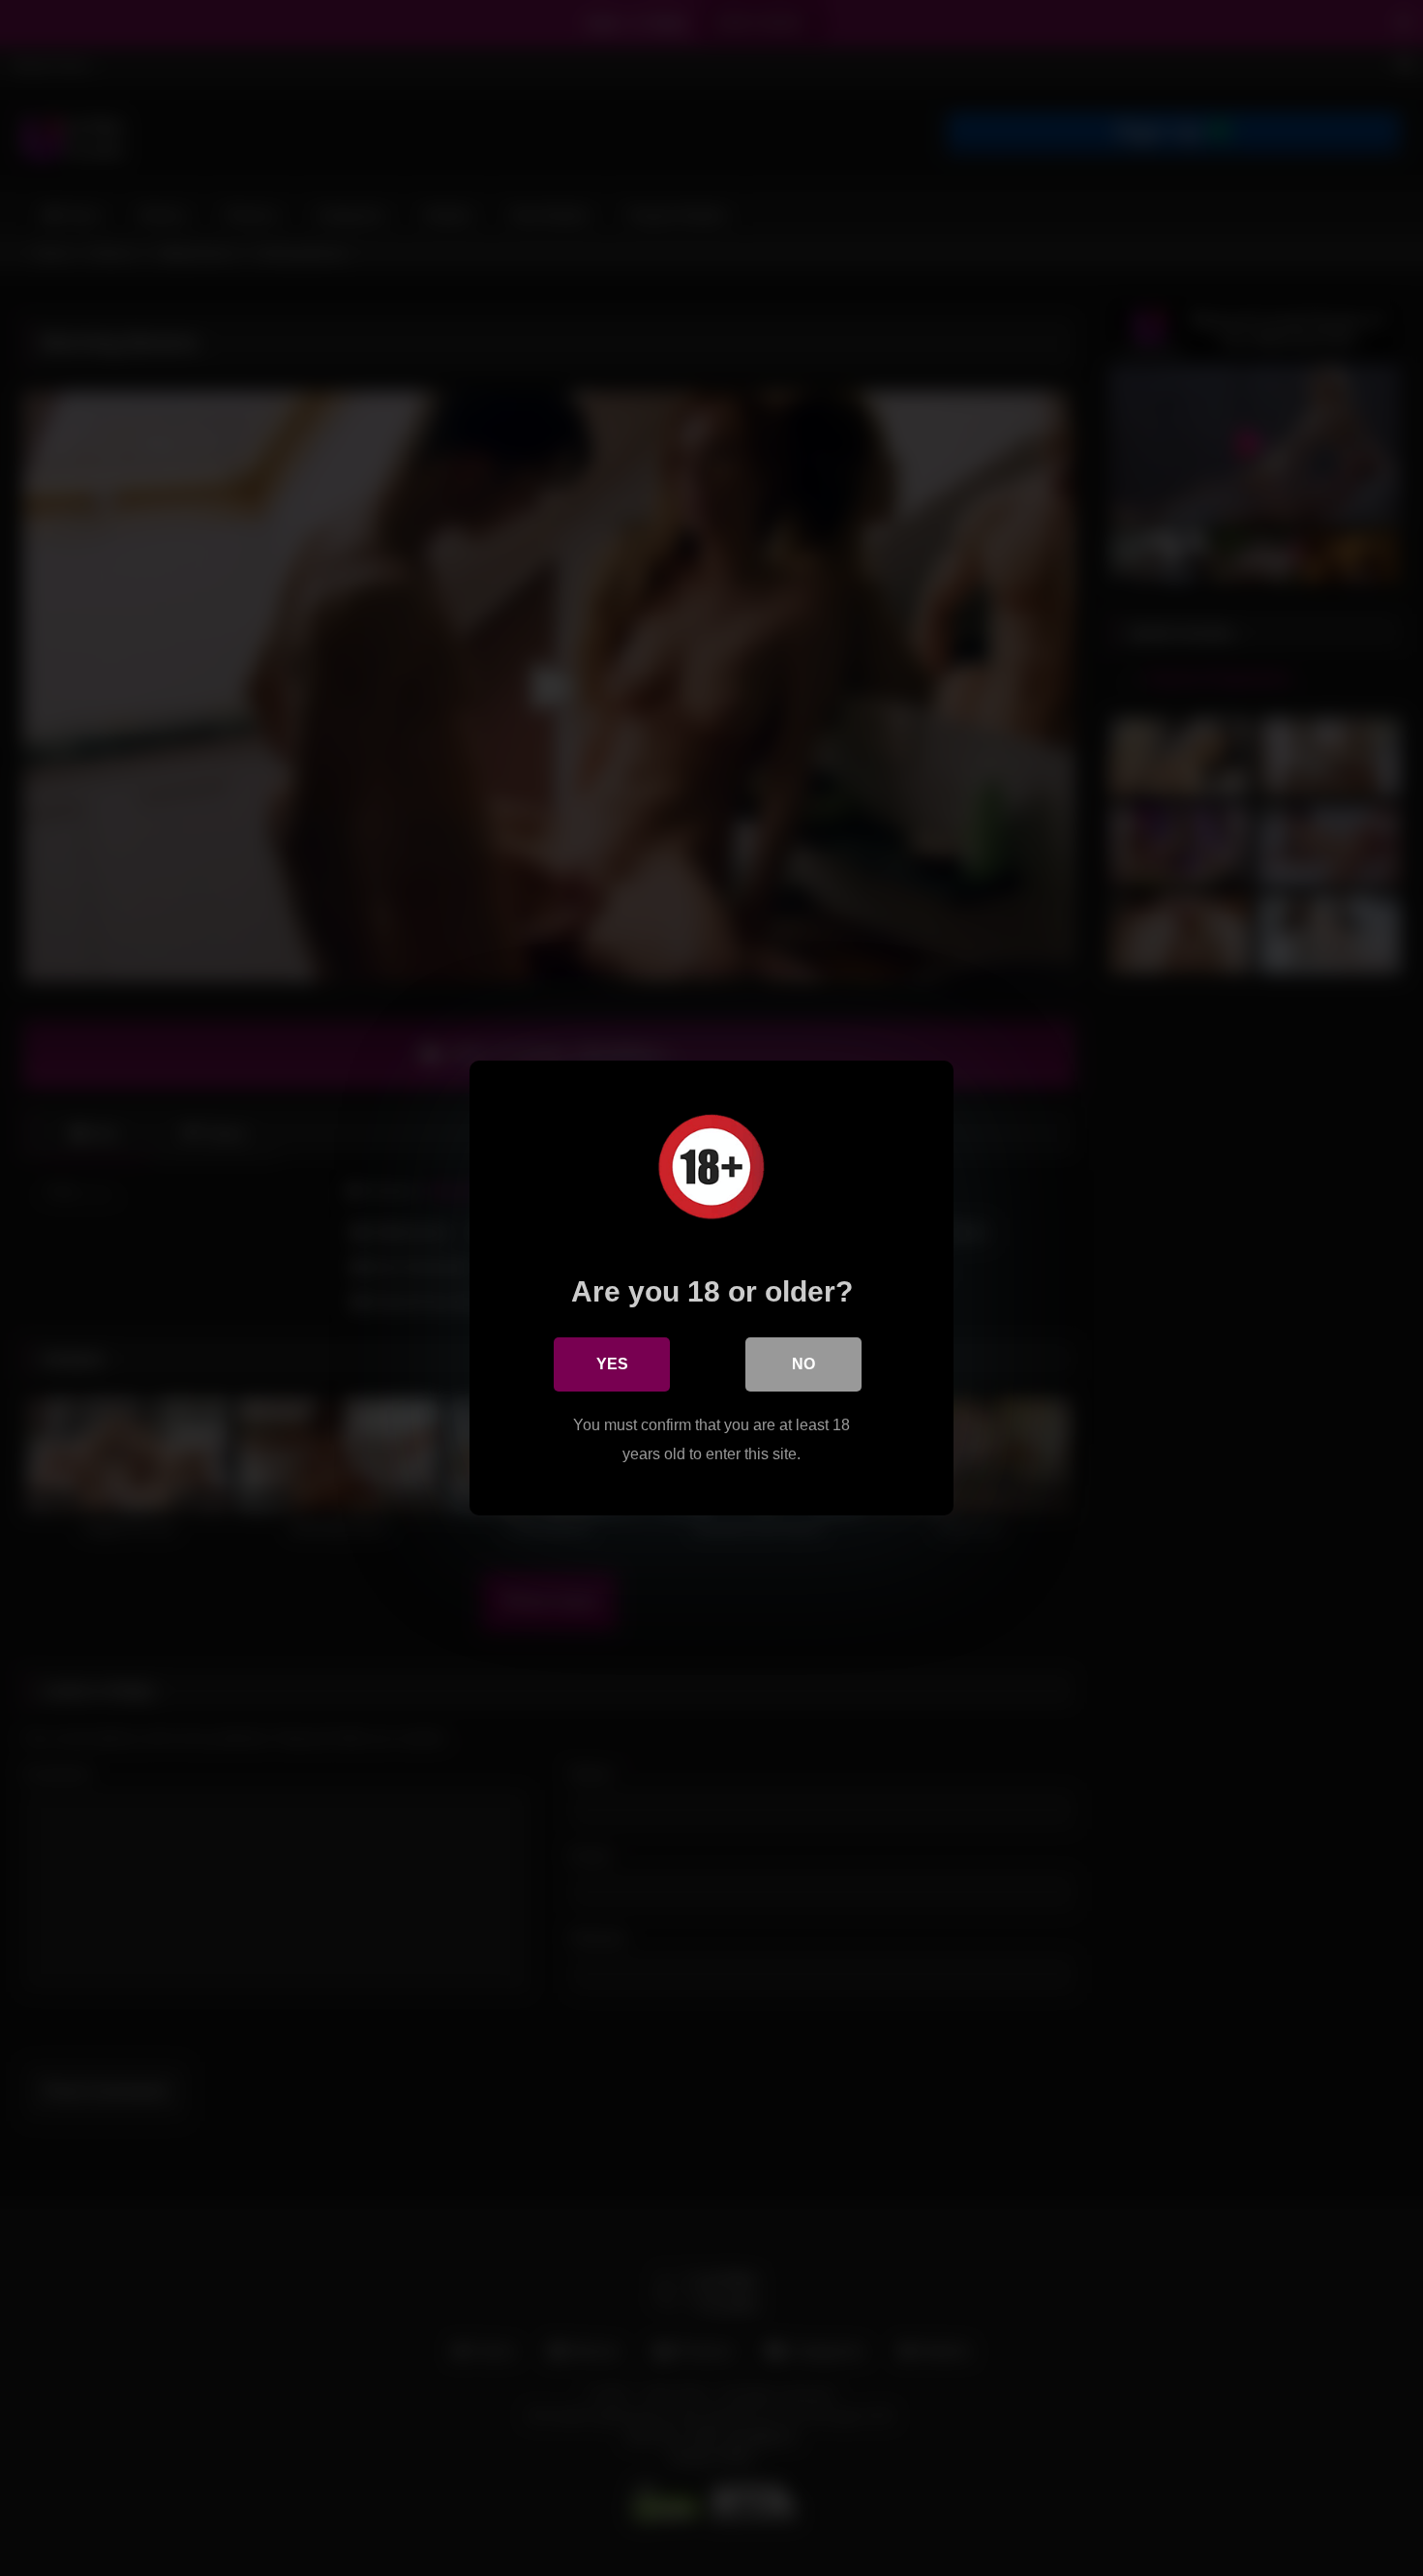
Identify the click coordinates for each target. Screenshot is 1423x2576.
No (803, 1364)
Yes (612, 1364)
